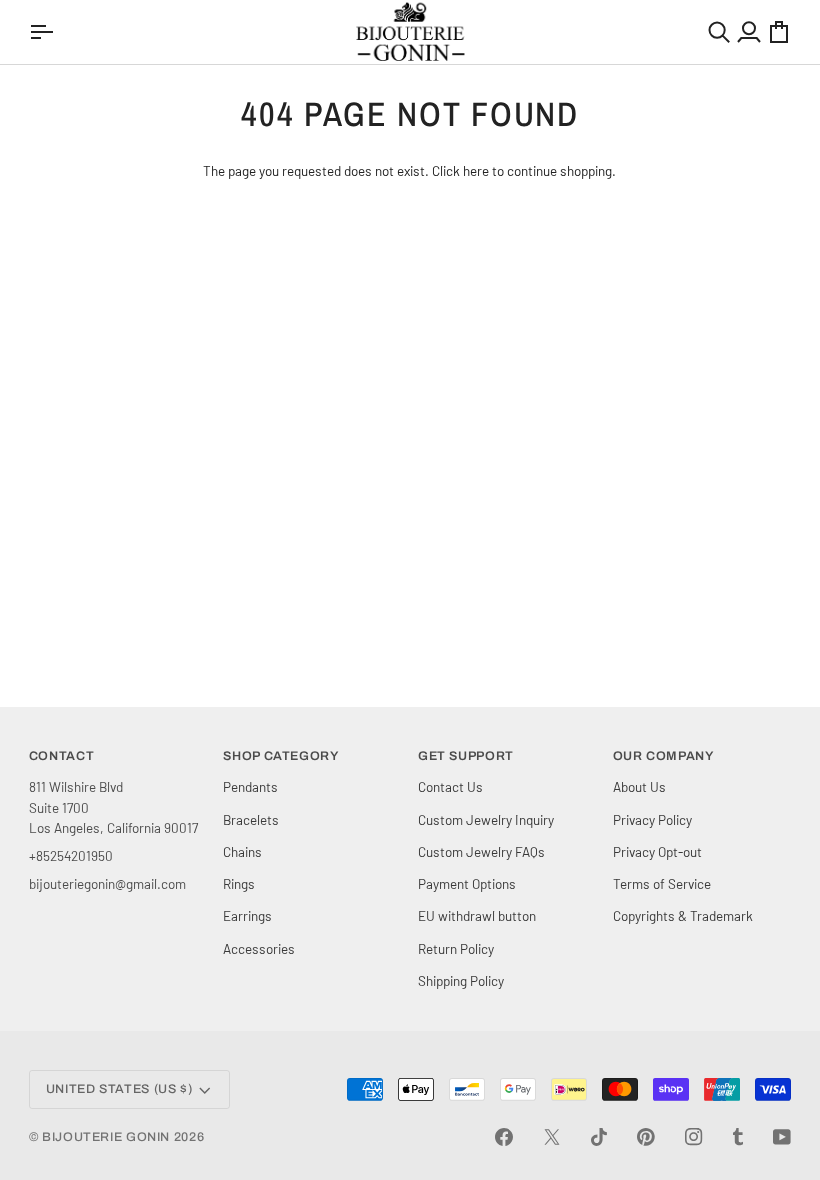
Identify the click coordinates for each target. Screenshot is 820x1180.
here (476, 170)
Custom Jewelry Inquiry (486, 819)
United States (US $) (119, 1089)
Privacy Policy (652, 819)
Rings (239, 883)
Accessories (259, 948)
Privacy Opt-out (657, 851)
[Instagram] (694, 1137)
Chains (242, 851)
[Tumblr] (738, 1137)
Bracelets (251, 819)
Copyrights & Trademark (683, 915)
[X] (552, 1137)
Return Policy (456, 948)
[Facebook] (504, 1137)
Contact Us (450, 786)
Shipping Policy (461, 980)
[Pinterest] (646, 1137)
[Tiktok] (599, 1137)
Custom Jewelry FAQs (481, 851)
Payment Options (467, 883)
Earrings (247, 915)
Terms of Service (662, 883)
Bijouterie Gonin (106, 1137)
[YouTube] (782, 1137)
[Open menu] (44, 32)
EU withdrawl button (477, 915)
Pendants (250, 786)
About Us (639, 786)
